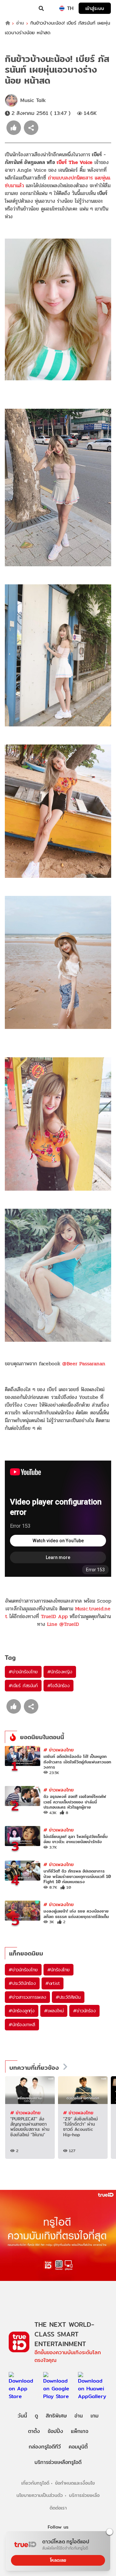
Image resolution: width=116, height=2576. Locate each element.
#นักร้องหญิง (60, 1672)
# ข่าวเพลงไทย (59, 1750)
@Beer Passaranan (84, 1364)
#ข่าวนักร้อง (84, 2011)
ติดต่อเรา (58, 2508)
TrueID (18, 8)
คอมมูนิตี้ (78, 2447)
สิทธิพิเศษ (56, 2416)
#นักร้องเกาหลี (22, 2025)
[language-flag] (62, 8)
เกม (95, 2416)
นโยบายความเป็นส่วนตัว (40, 2495)
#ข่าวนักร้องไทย (23, 1672)
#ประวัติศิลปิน (68, 1997)
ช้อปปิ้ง (55, 2431)
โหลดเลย (58, 2560)
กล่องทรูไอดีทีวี (45, 2447)
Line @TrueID (63, 1624)
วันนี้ (22, 2416)
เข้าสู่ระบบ (95, 8)
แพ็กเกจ (80, 2431)
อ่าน (20, 23)
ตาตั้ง (34, 2431)
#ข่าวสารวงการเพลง (27, 1997)
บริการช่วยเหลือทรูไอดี (58, 2462)
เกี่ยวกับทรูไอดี (35, 2483)
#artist (53, 1983)
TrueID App (54, 1616)
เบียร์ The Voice (75, 162)
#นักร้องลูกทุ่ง (22, 2011)
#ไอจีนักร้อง (58, 1686)
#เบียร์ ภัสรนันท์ (23, 1686)
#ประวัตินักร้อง (22, 1983)
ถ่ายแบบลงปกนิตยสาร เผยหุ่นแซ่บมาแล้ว (58, 182)
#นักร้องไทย (58, 1970)
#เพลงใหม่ (54, 2011)
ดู (36, 2416)
